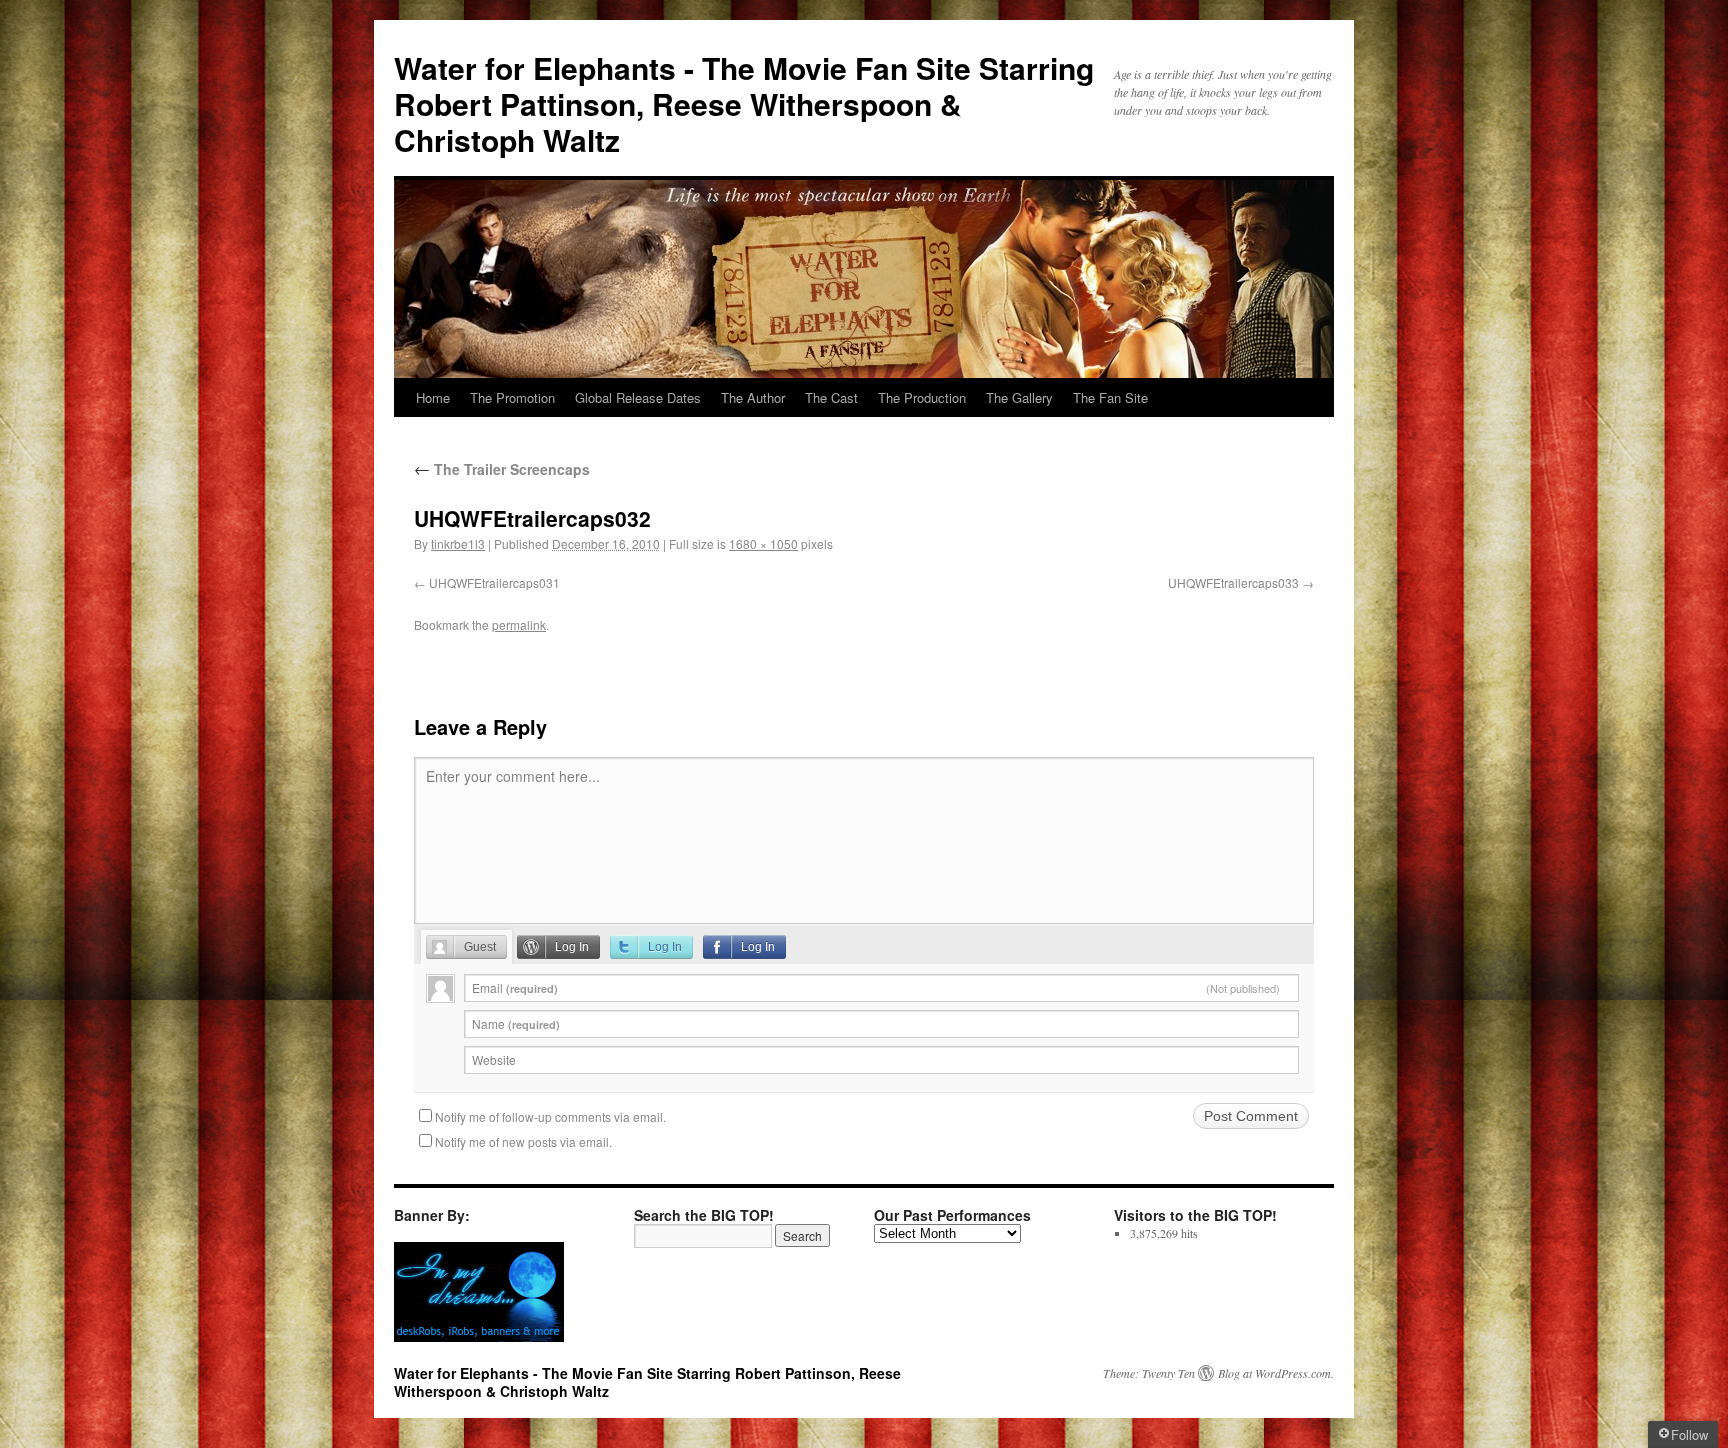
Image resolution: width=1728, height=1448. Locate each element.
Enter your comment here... (513, 776)
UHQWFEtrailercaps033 (1233, 582)
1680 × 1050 (763, 543)
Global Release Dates (638, 397)
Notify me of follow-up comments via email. (550, 1116)
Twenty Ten (1168, 1373)
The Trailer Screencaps (502, 469)
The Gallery (1019, 397)
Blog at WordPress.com (1274, 1373)
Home (433, 397)
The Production (922, 397)
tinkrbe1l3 (458, 543)
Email (876, 987)
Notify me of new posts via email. (523, 1141)
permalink (519, 624)
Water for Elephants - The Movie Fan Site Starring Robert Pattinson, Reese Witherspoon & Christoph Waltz (744, 103)
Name (516, 1023)
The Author (753, 397)
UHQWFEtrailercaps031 (494, 582)
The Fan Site (1110, 397)
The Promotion (512, 397)
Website (494, 1059)
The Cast (831, 397)
